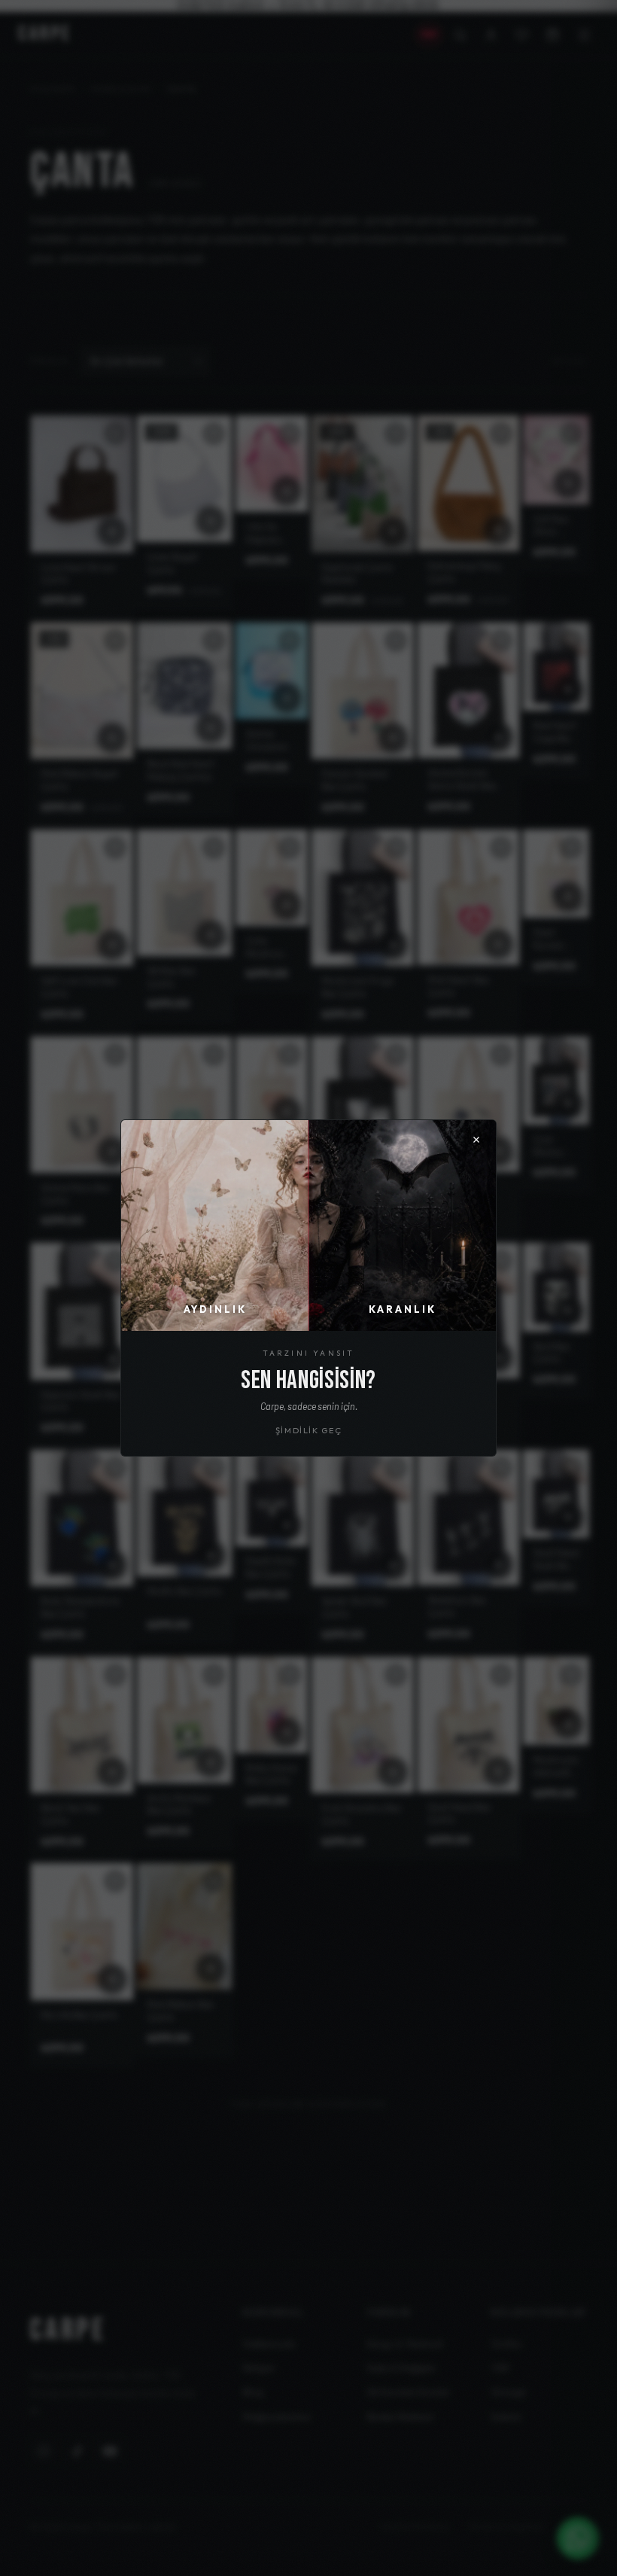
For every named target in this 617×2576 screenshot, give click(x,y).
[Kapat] (476, 1140)
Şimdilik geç (309, 1430)
